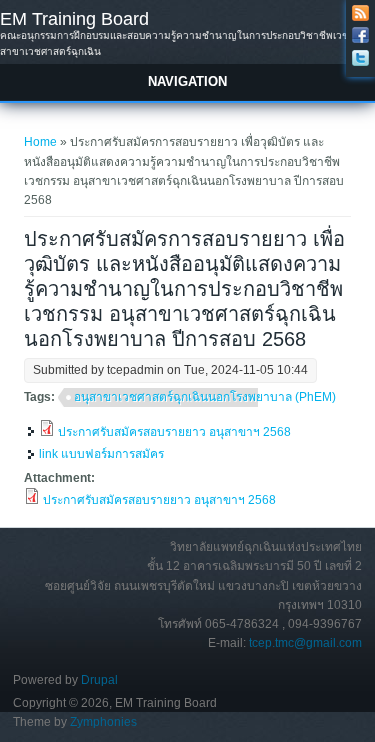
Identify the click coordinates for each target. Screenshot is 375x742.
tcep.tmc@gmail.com (305, 643)
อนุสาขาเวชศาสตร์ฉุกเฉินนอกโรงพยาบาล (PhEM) (205, 397)
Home (40, 142)
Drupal (99, 680)
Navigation (187, 81)
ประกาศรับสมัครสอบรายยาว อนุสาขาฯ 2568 (174, 432)
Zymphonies (103, 722)
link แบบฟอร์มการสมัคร (101, 454)
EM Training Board (74, 19)
